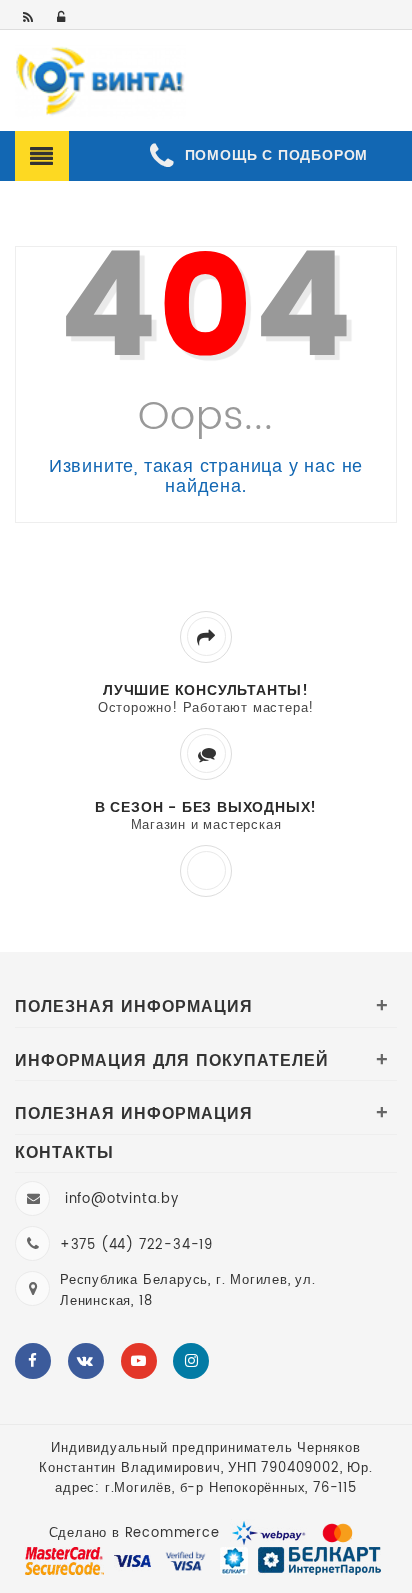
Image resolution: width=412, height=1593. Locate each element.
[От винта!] (100, 82)
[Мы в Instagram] (191, 1361)
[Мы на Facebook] (33, 1361)
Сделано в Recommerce (134, 1533)
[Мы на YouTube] (139, 1361)
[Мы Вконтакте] (86, 1361)
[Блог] (29, 18)
